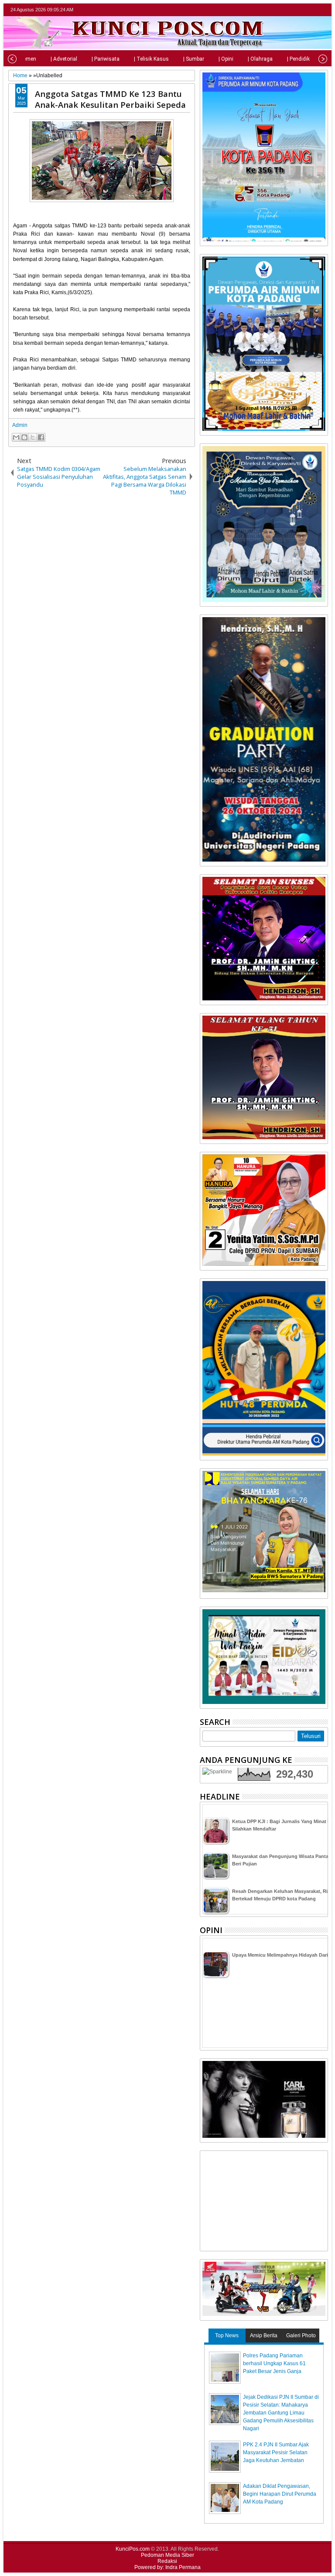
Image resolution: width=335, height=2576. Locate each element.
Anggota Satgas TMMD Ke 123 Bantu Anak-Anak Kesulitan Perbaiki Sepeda (110, 99)
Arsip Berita (264, 2336)
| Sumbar (194, 59)
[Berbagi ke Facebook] (41, 437)
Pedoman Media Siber (167, 2555)
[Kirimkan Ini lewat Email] (16, 437)
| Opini (226, 59)
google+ (311, 10)
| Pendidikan (301, 59)
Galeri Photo (301, 2336)
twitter (288, 10)
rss (322, 10)
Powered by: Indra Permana (167, 2567)
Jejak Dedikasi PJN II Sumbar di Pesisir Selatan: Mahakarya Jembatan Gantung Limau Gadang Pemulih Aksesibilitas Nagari (281, 2413)
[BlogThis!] (24, 437)
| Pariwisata (106, 59)
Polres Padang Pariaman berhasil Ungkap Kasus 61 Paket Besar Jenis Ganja (274, 2363)
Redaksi (167, 2561)
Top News (227, 2336)
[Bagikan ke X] (33, 437)
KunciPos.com (133, 2549)
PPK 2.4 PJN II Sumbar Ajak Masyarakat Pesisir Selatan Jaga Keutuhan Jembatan (276, 2452)
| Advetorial (64, 59)
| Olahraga (260, 59)
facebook (300, 10)
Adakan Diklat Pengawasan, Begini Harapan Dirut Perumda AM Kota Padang (280, 2494)
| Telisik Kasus (151, 59)
